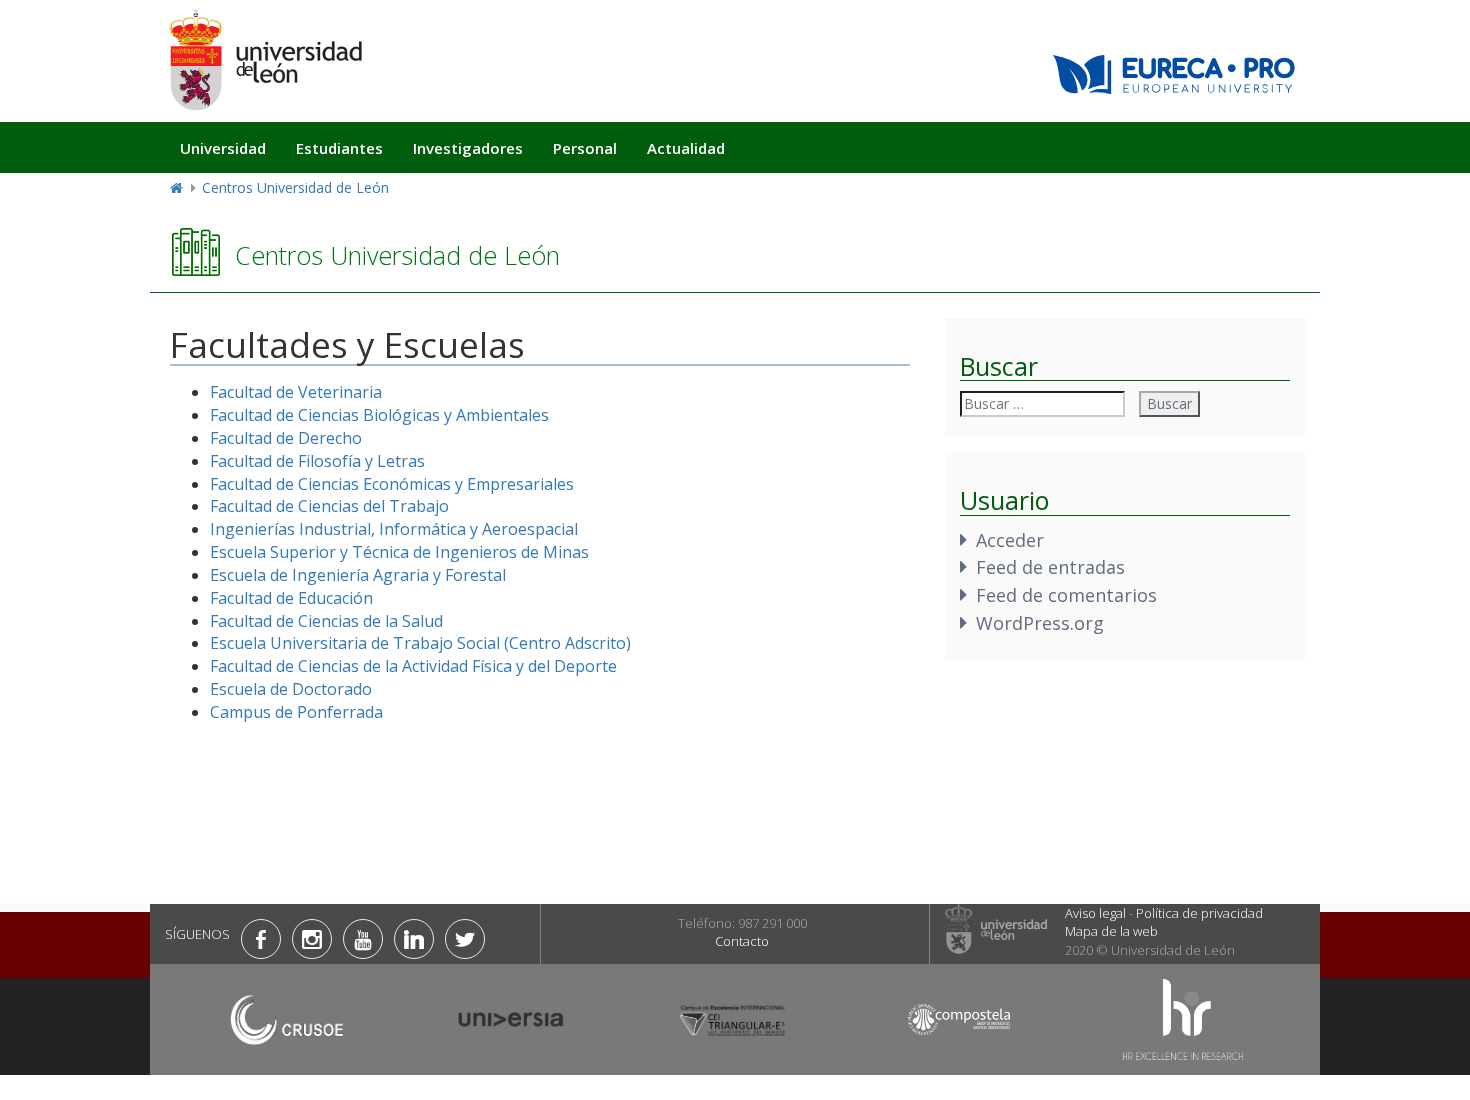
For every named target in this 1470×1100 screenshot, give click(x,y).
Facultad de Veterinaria (296, 392)
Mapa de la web (1111, 931)
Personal (585, 148)
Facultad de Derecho (286, 438)
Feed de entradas (1050, 567)
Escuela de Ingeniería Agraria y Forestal (358, 575)
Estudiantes (339, 148)
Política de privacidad (1199, 913)
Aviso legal (1095, 913)
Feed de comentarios (1066, 595)
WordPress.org (1040, 623)
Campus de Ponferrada (296, 712)
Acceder (1010, 540)
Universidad (223, 148)
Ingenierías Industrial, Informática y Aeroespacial (394, 529)
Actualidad (686, 148)
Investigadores (468, 148)
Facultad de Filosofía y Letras (317, 461)
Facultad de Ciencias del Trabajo (329, 506)
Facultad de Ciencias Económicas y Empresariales (392, 484)
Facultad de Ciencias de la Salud (326, 621)
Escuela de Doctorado (291, 689)
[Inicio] (265, 59)
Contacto (742, 941)
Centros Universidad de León (295, 187)
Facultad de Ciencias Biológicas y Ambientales (379, 415)
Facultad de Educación (291, 598)
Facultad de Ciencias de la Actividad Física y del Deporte (413, 666)
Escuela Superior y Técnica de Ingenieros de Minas (399, 552)
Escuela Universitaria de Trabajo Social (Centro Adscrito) (420, 643)
